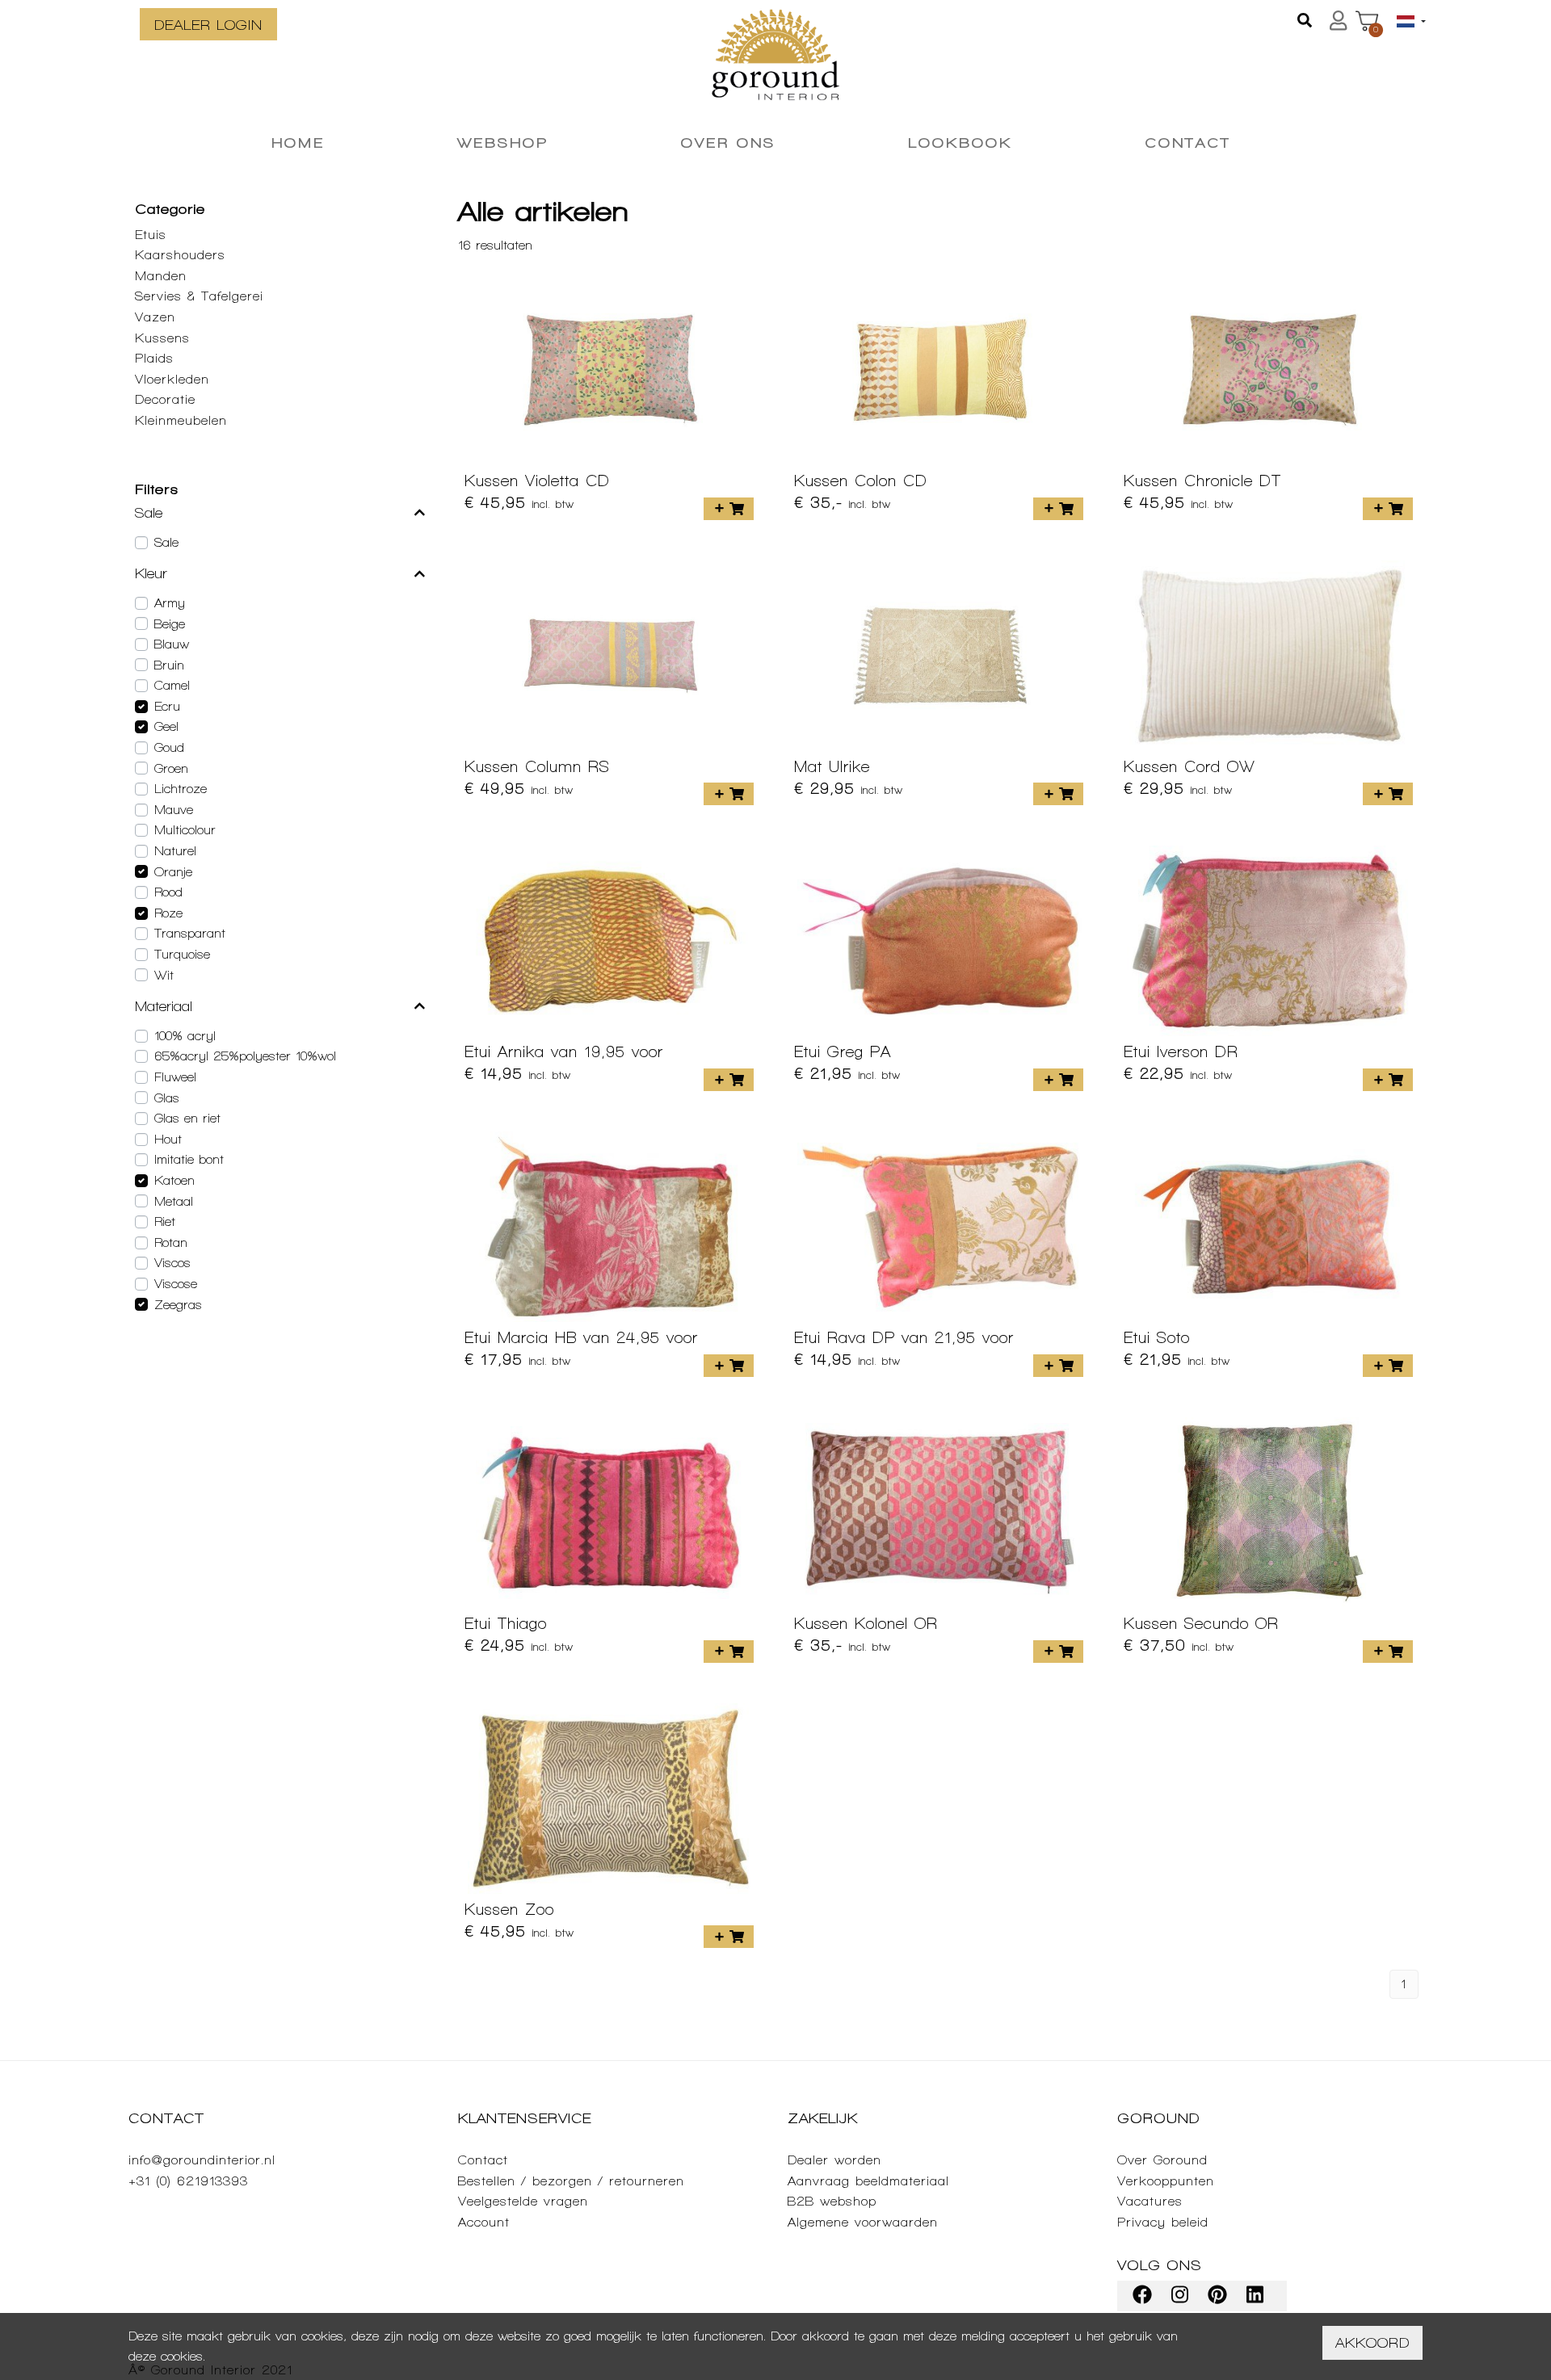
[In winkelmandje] (729, 509)
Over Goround (1162, 2160)
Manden (161, 276)
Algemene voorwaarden (863, 2222)
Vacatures (1150, 2201)
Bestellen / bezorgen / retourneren (571, 2181)
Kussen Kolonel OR (866, 1623)
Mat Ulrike (832, 766)
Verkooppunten (1166, 2181)
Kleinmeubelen (181, 420)
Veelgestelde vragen (523, 2201)
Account (484, 2222)
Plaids (154, 358)
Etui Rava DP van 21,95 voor (904, 1337)
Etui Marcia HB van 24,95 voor (581, 1337)
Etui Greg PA (843, 1051)
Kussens (162, 338)
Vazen (155, 317)
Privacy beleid (1163, 2222)
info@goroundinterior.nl (202, 2160)
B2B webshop (832, 2201)
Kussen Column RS (537, 766)
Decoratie (165, 399)
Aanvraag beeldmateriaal (868, 2181)
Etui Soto (1157, 1337)
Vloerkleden (172, 379)
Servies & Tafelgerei (199, 296)
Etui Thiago (506, 1623)
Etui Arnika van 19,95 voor (564, 1051)
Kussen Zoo (509, 1909)
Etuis (151, 235)
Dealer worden (834, 2160)
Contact (483, 2160)
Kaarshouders (180, 255)
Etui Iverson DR (1181, 1051)
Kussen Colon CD (861, 481)
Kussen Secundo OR (1201, 1623)
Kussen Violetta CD (537, 481)
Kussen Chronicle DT (1202, 481)
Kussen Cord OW (1190, 766)
